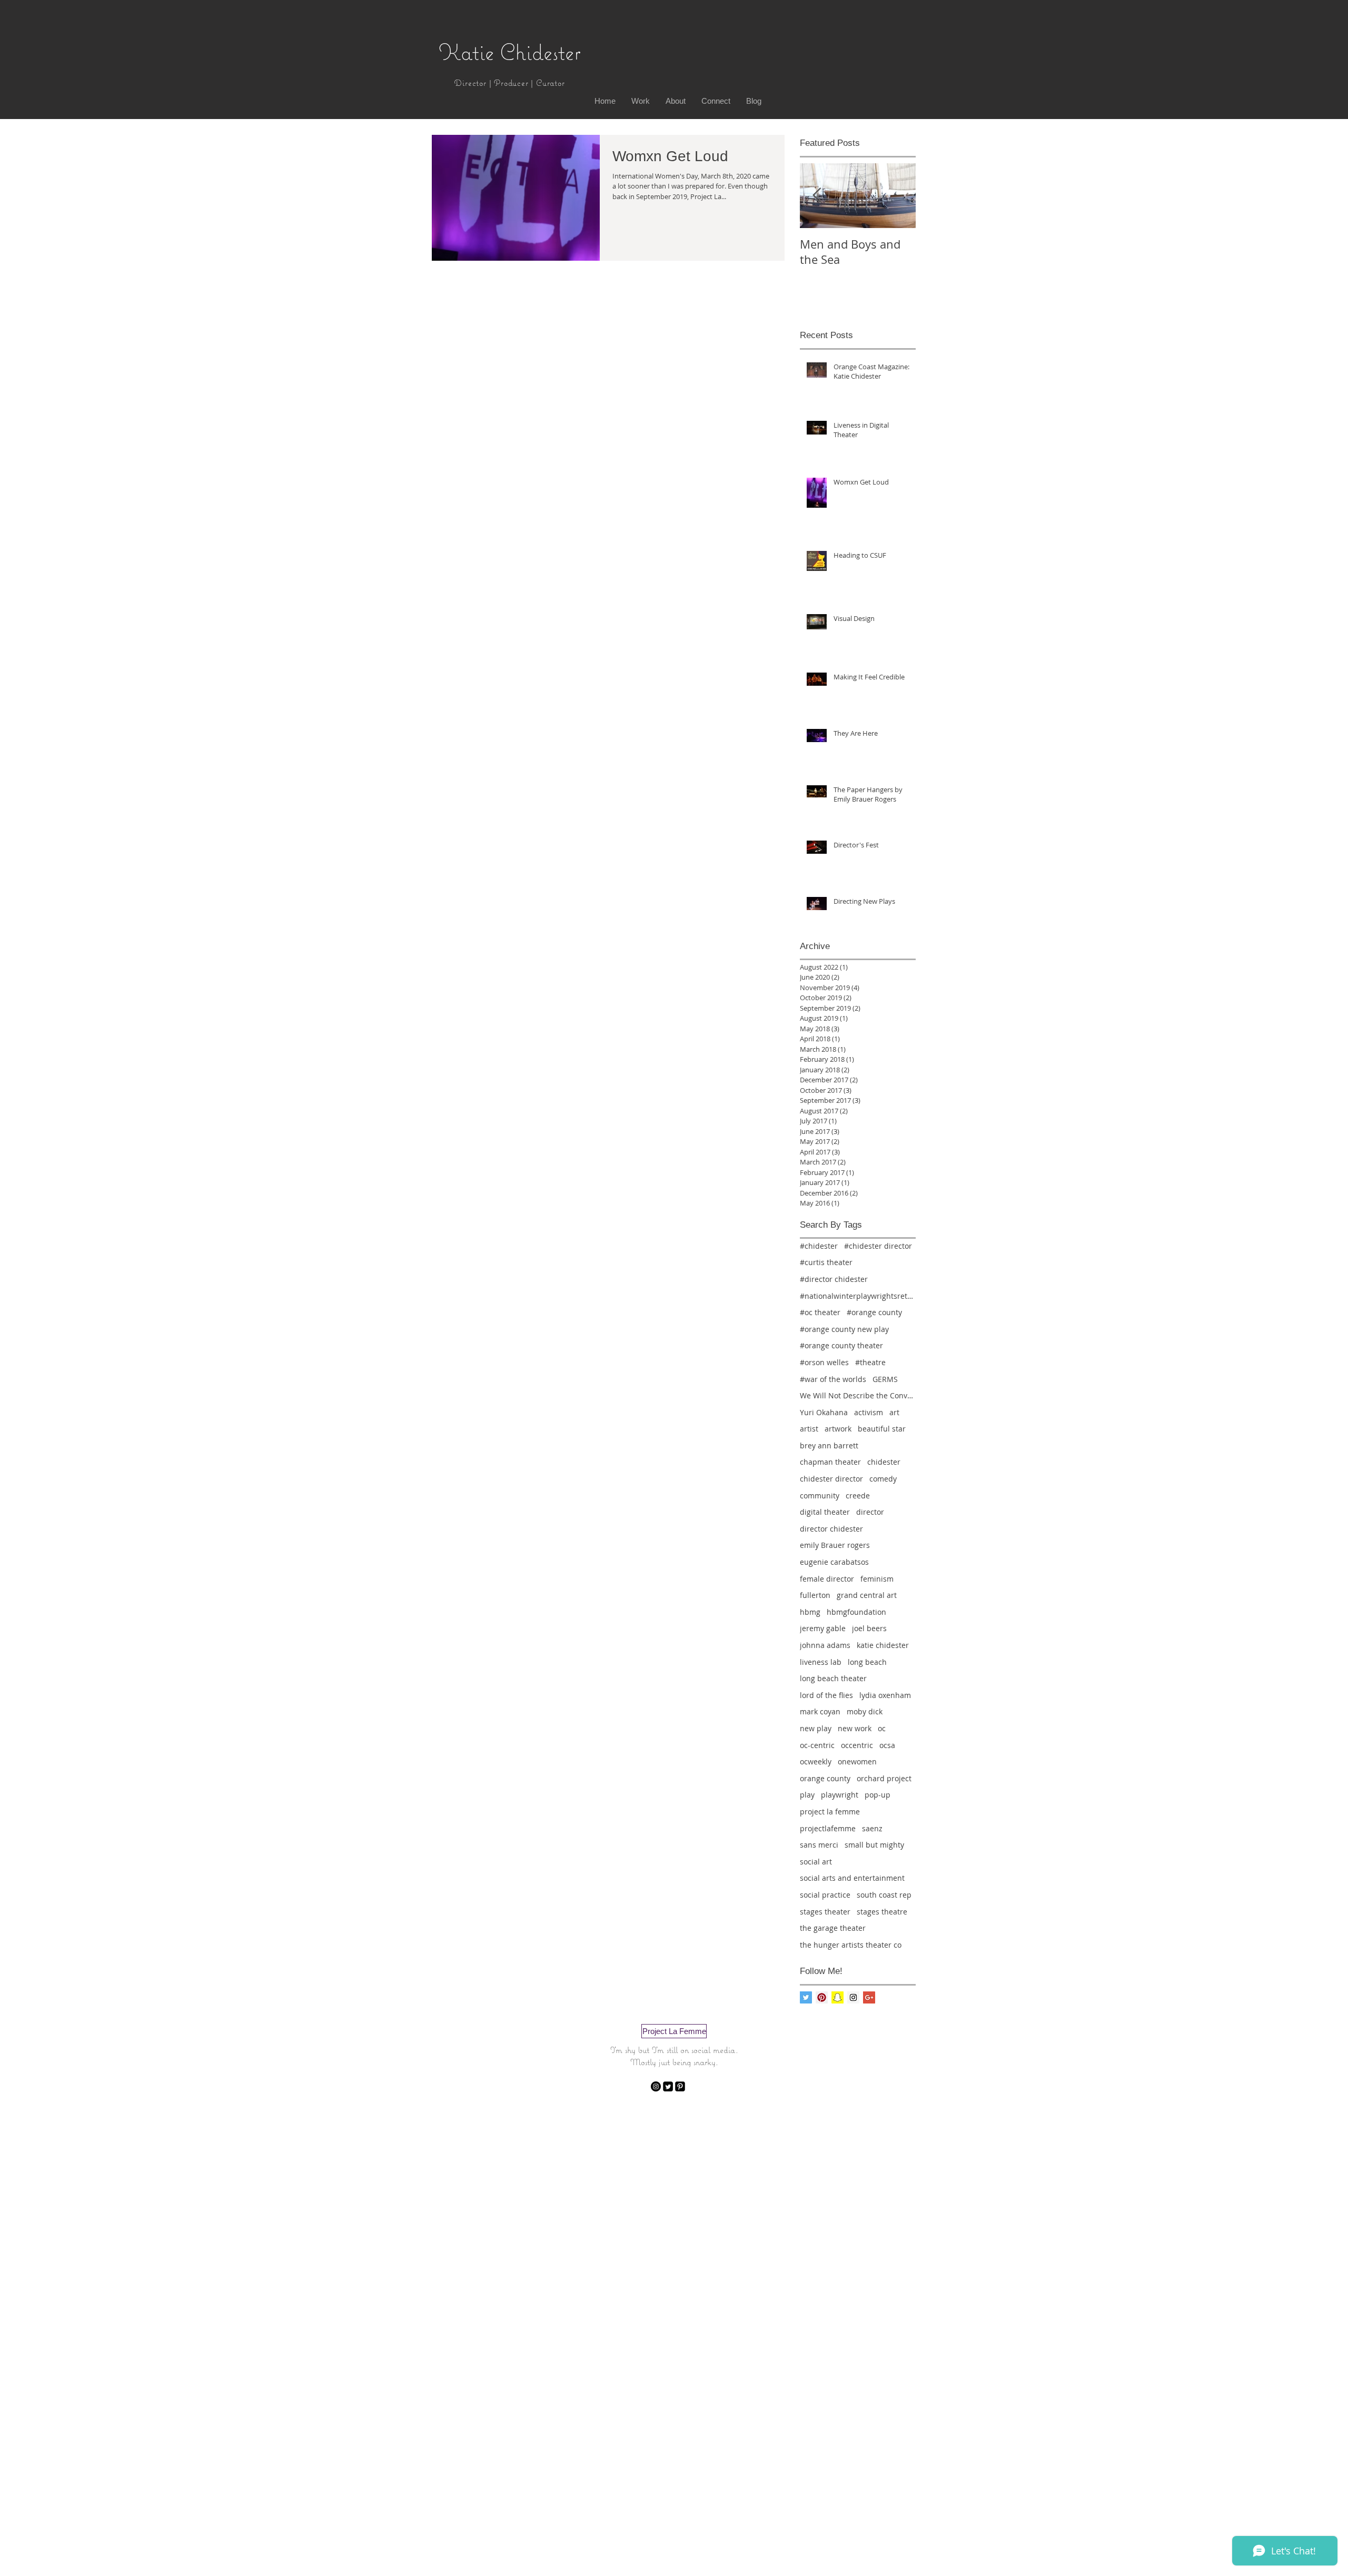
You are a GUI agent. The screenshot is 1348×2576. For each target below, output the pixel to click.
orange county (825, 1778)
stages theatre (882, 1912)
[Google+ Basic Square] (869, 1997)
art (894, 1412)
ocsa (887, 1745)
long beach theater (833, 1678)
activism (869, 1412)
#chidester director (878, 1246)
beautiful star (882, 1429)
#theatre (870, 1362)
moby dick (865, 1711)
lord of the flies (826, 1695)
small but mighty (874, 1845)
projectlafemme (828, 1828)
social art (816, 1862)
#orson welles (824, 1362)
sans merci (819, 1845)
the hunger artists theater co (851, 1945)
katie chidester (883, 1645)
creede (858, 1496)
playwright (840, 1795)
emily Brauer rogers (835, 1545)
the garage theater (833, 1928)
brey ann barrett (829, 1445)
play (807, 1795)
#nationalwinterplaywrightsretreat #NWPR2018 (858, 1296)
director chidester (831, 1529)
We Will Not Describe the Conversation (858, 1395)
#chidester (819, 1246)
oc (882, 1728)
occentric (857, 1745)
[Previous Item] (817, 196)
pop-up (878, 1795)
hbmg (810, 1612)
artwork (838, 1429)
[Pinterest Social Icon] (822, 1997)
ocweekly (816, 1761)
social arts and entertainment (852, 1878)
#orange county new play (844, 1329)
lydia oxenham (885, 1695)
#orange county (874, 1312)
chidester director (831, 1479)
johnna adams (825, 1645)
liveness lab (821, 1662)
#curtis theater (826, 1262)
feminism (877, 1579)
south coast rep (884, 1895)
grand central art (867, 1595)
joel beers (869, 1628)
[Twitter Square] (668, 2086)
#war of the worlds (833, 1379)
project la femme (830, 1812)
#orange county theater (841, 1345)
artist (809, 1429)
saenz (872, 1828)
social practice (825, 1895)
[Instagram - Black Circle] (656, 2086)
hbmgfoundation (856, 1612)
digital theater (825, 1512)
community (820, 1496)
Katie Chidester (510, 52)
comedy (883, 1479)
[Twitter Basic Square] (806, 1997)
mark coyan (820, 1711)
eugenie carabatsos (834, 1562)
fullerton (815, 1595)
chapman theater (830, 1462)
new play (816, 1728)
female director (827, 1579)
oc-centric (817, 1745)
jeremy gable (823, 1628)
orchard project (884, 1778)
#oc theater (820, 1312)
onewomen (857, 1761)
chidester (884, 1462)
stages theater (825, 1912)
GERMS (885, 1379)
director (870, 1512)
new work (855, 1728)
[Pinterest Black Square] (680, 2086)
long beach (867, 1662)
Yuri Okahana (824, 1412)
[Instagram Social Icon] (853, 1997)
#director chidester (834, 1279)
